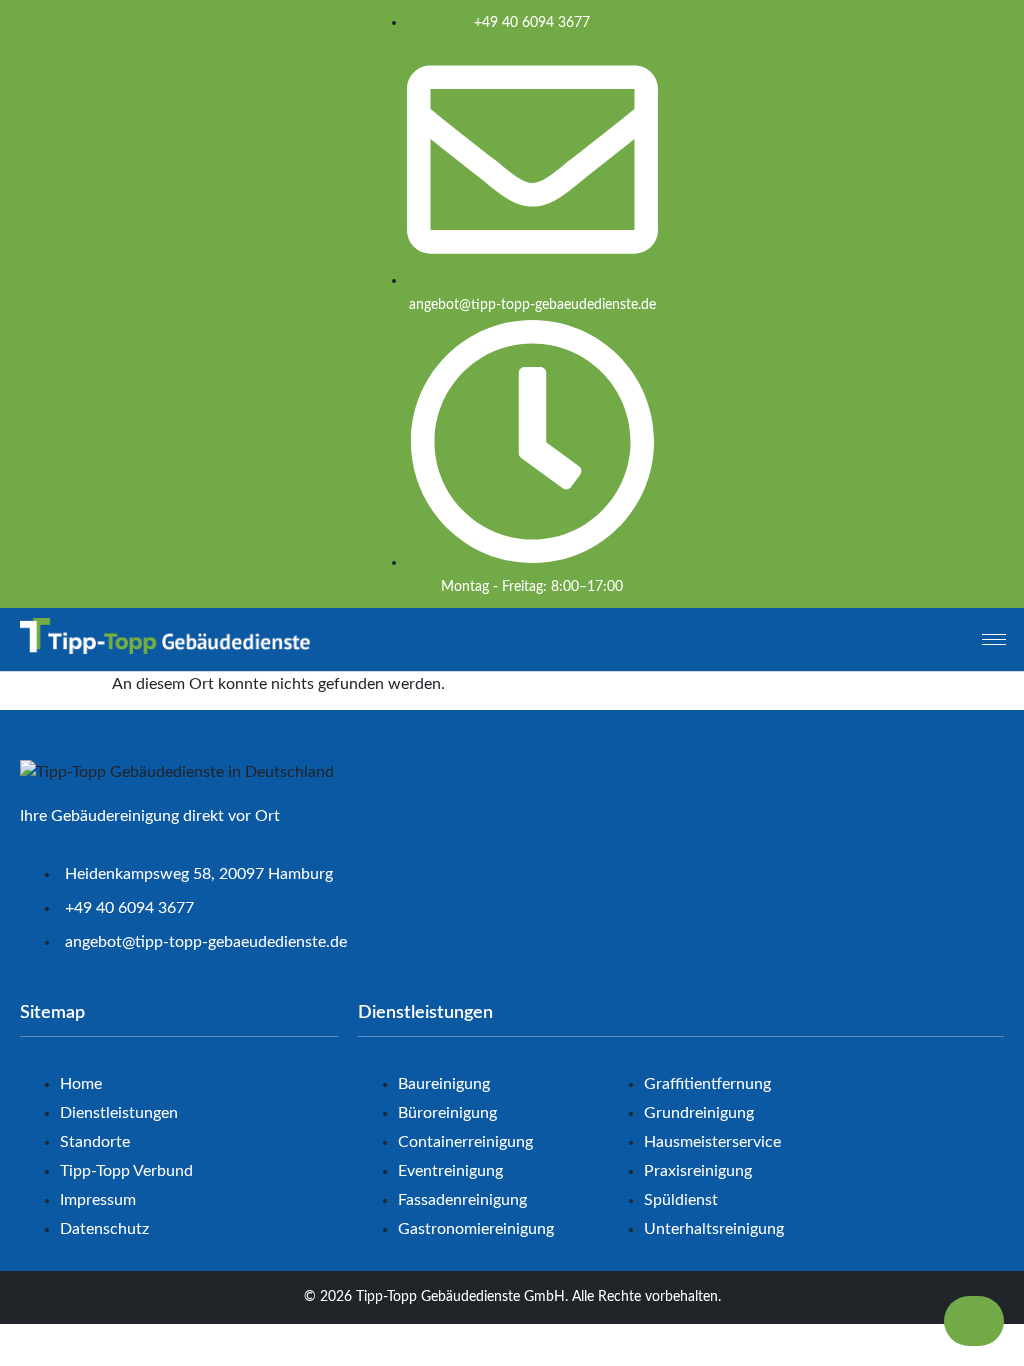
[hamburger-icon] (994, 639)
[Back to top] (974, 1321)
